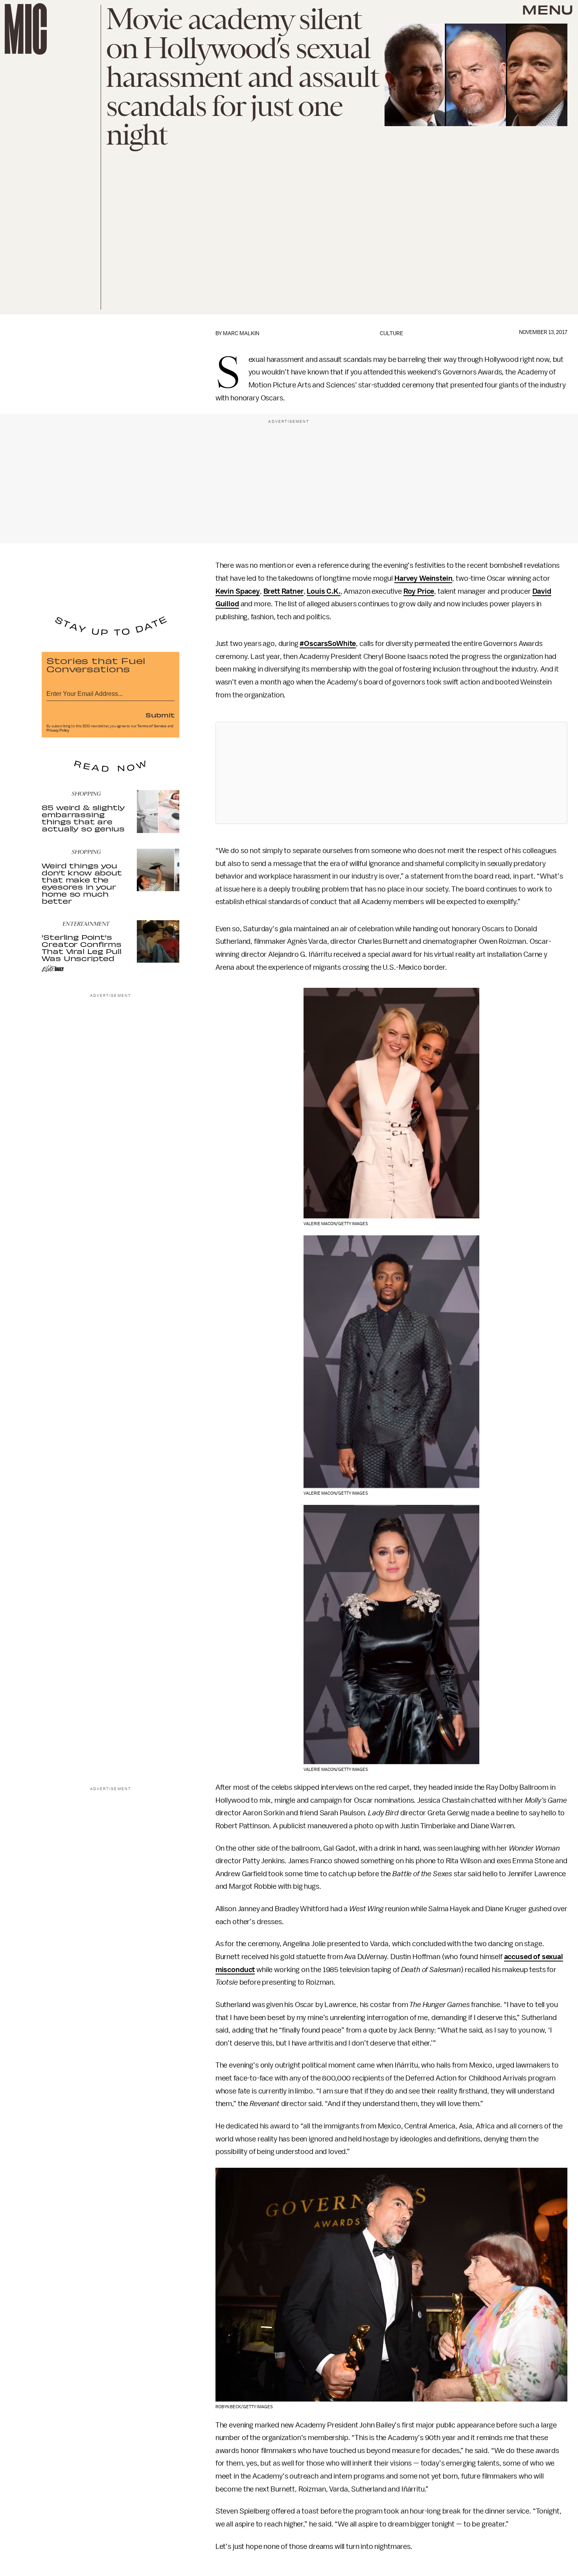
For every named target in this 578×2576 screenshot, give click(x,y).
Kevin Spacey (238, 591)
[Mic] (26, 29)
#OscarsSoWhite (328, 644)
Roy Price (419, 591)
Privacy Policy (58, 730)
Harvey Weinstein (423, 578)
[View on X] (391, 773)
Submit (160, 715)
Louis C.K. (323, 591)
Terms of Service (152, 726)
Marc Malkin (241, 333)
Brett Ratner (283, 591)
